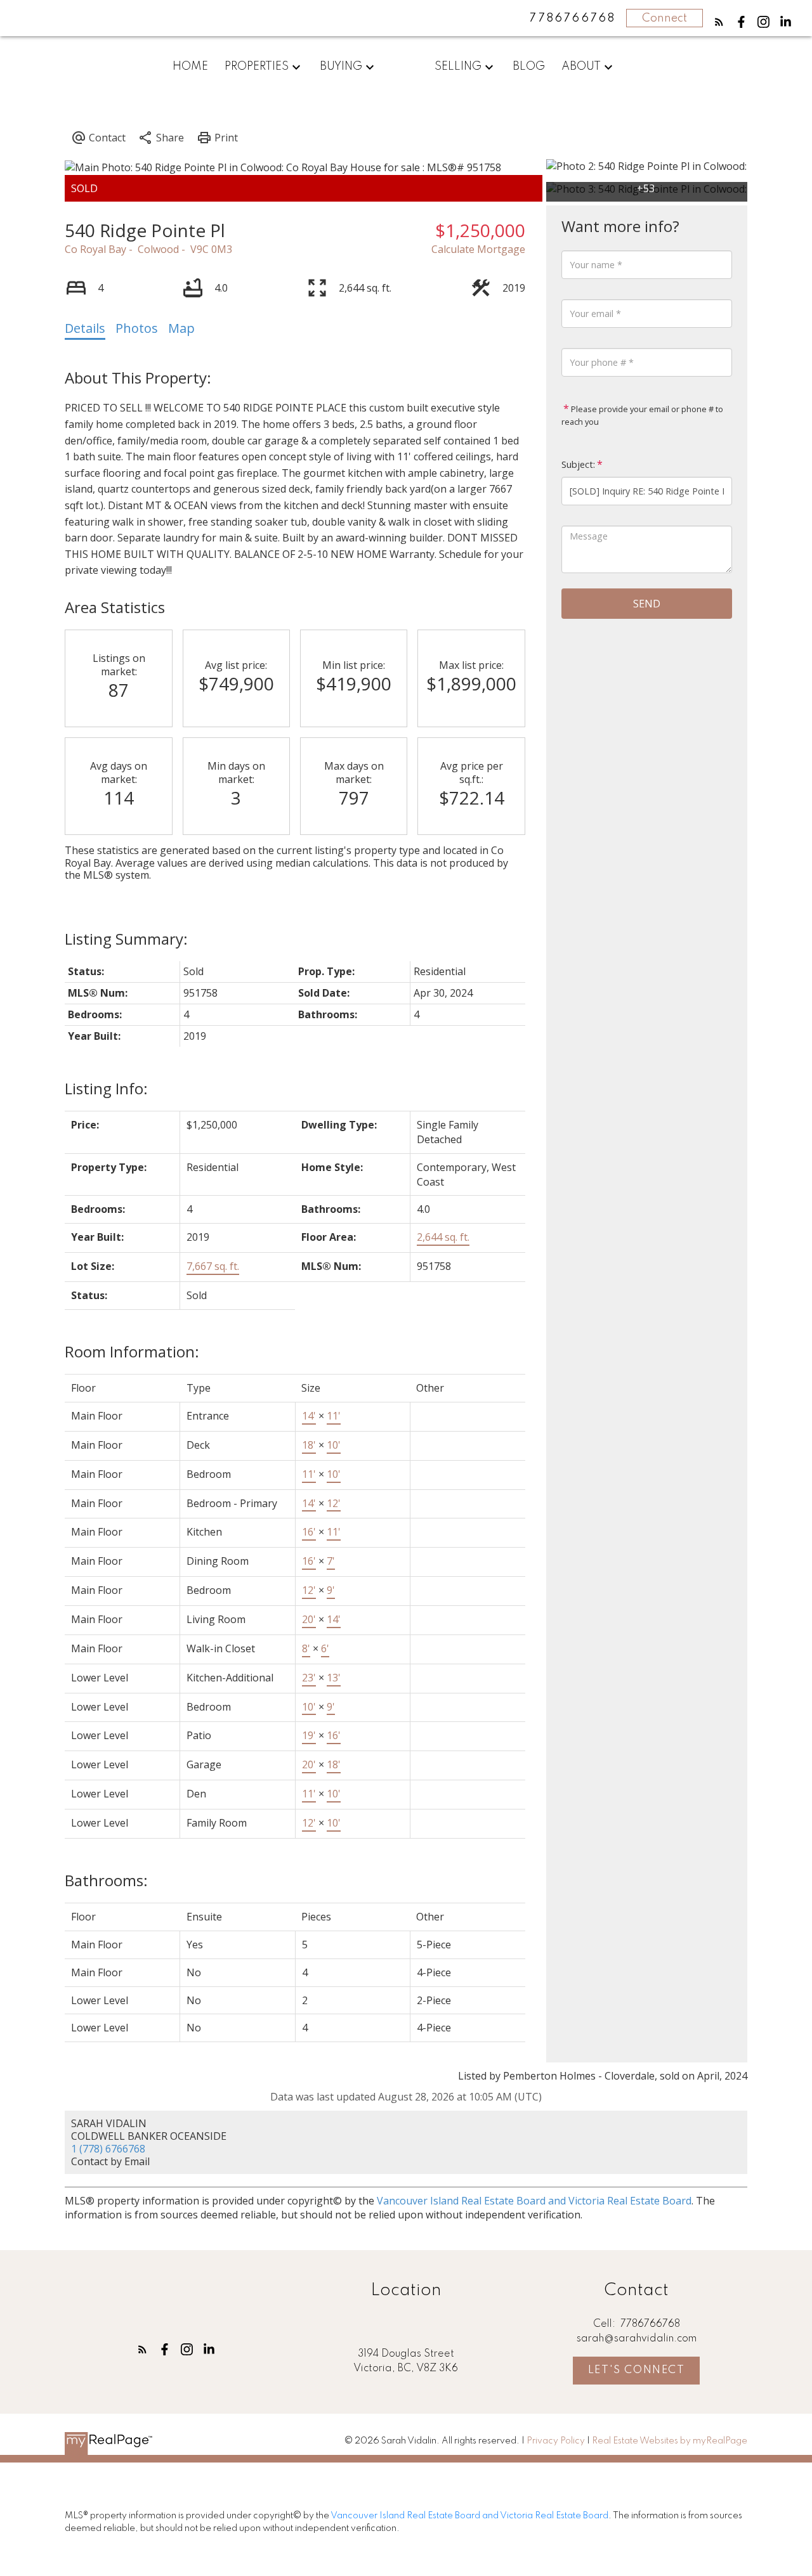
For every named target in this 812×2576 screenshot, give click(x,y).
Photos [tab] (137, 328)
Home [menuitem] (190, 67)
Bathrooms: (106, 1880)
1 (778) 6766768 (108, 2149)
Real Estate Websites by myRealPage (670, 2441)
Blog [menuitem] (529, 67)
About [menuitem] (581, 67)
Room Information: (132, 1351)
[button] (719, 22)
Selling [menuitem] (458, 67)
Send (647, 604)
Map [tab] (181, 328)
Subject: (578, 464)
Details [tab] (85, 328)
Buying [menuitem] (341, 67)
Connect (665, 18)
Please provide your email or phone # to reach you (642, 415)
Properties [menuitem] (257, 67)
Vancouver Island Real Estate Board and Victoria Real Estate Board (534, 2201)
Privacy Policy (556, 2441)
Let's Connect (637, 2370)
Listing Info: (106, 1088)
